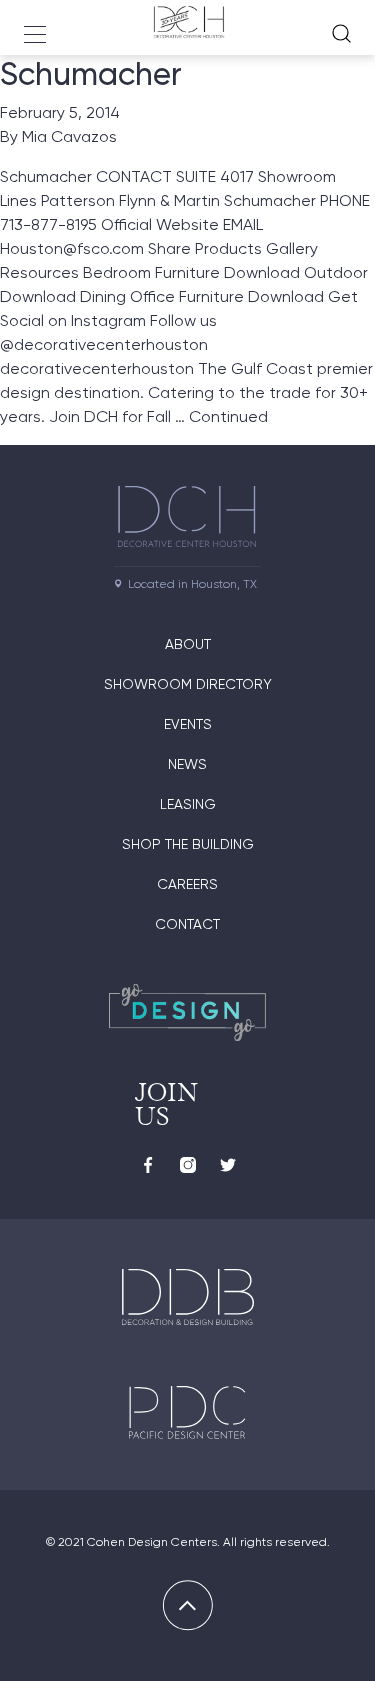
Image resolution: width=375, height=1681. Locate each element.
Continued (228, 416)
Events (188, 724)
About (188, 644)
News (187, 764)
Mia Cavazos (69, 136)
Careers (187, 884)
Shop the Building (188, 844)
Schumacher (91, 74)
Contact (187, 924)
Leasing (188, 804)
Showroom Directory (188, 684)
